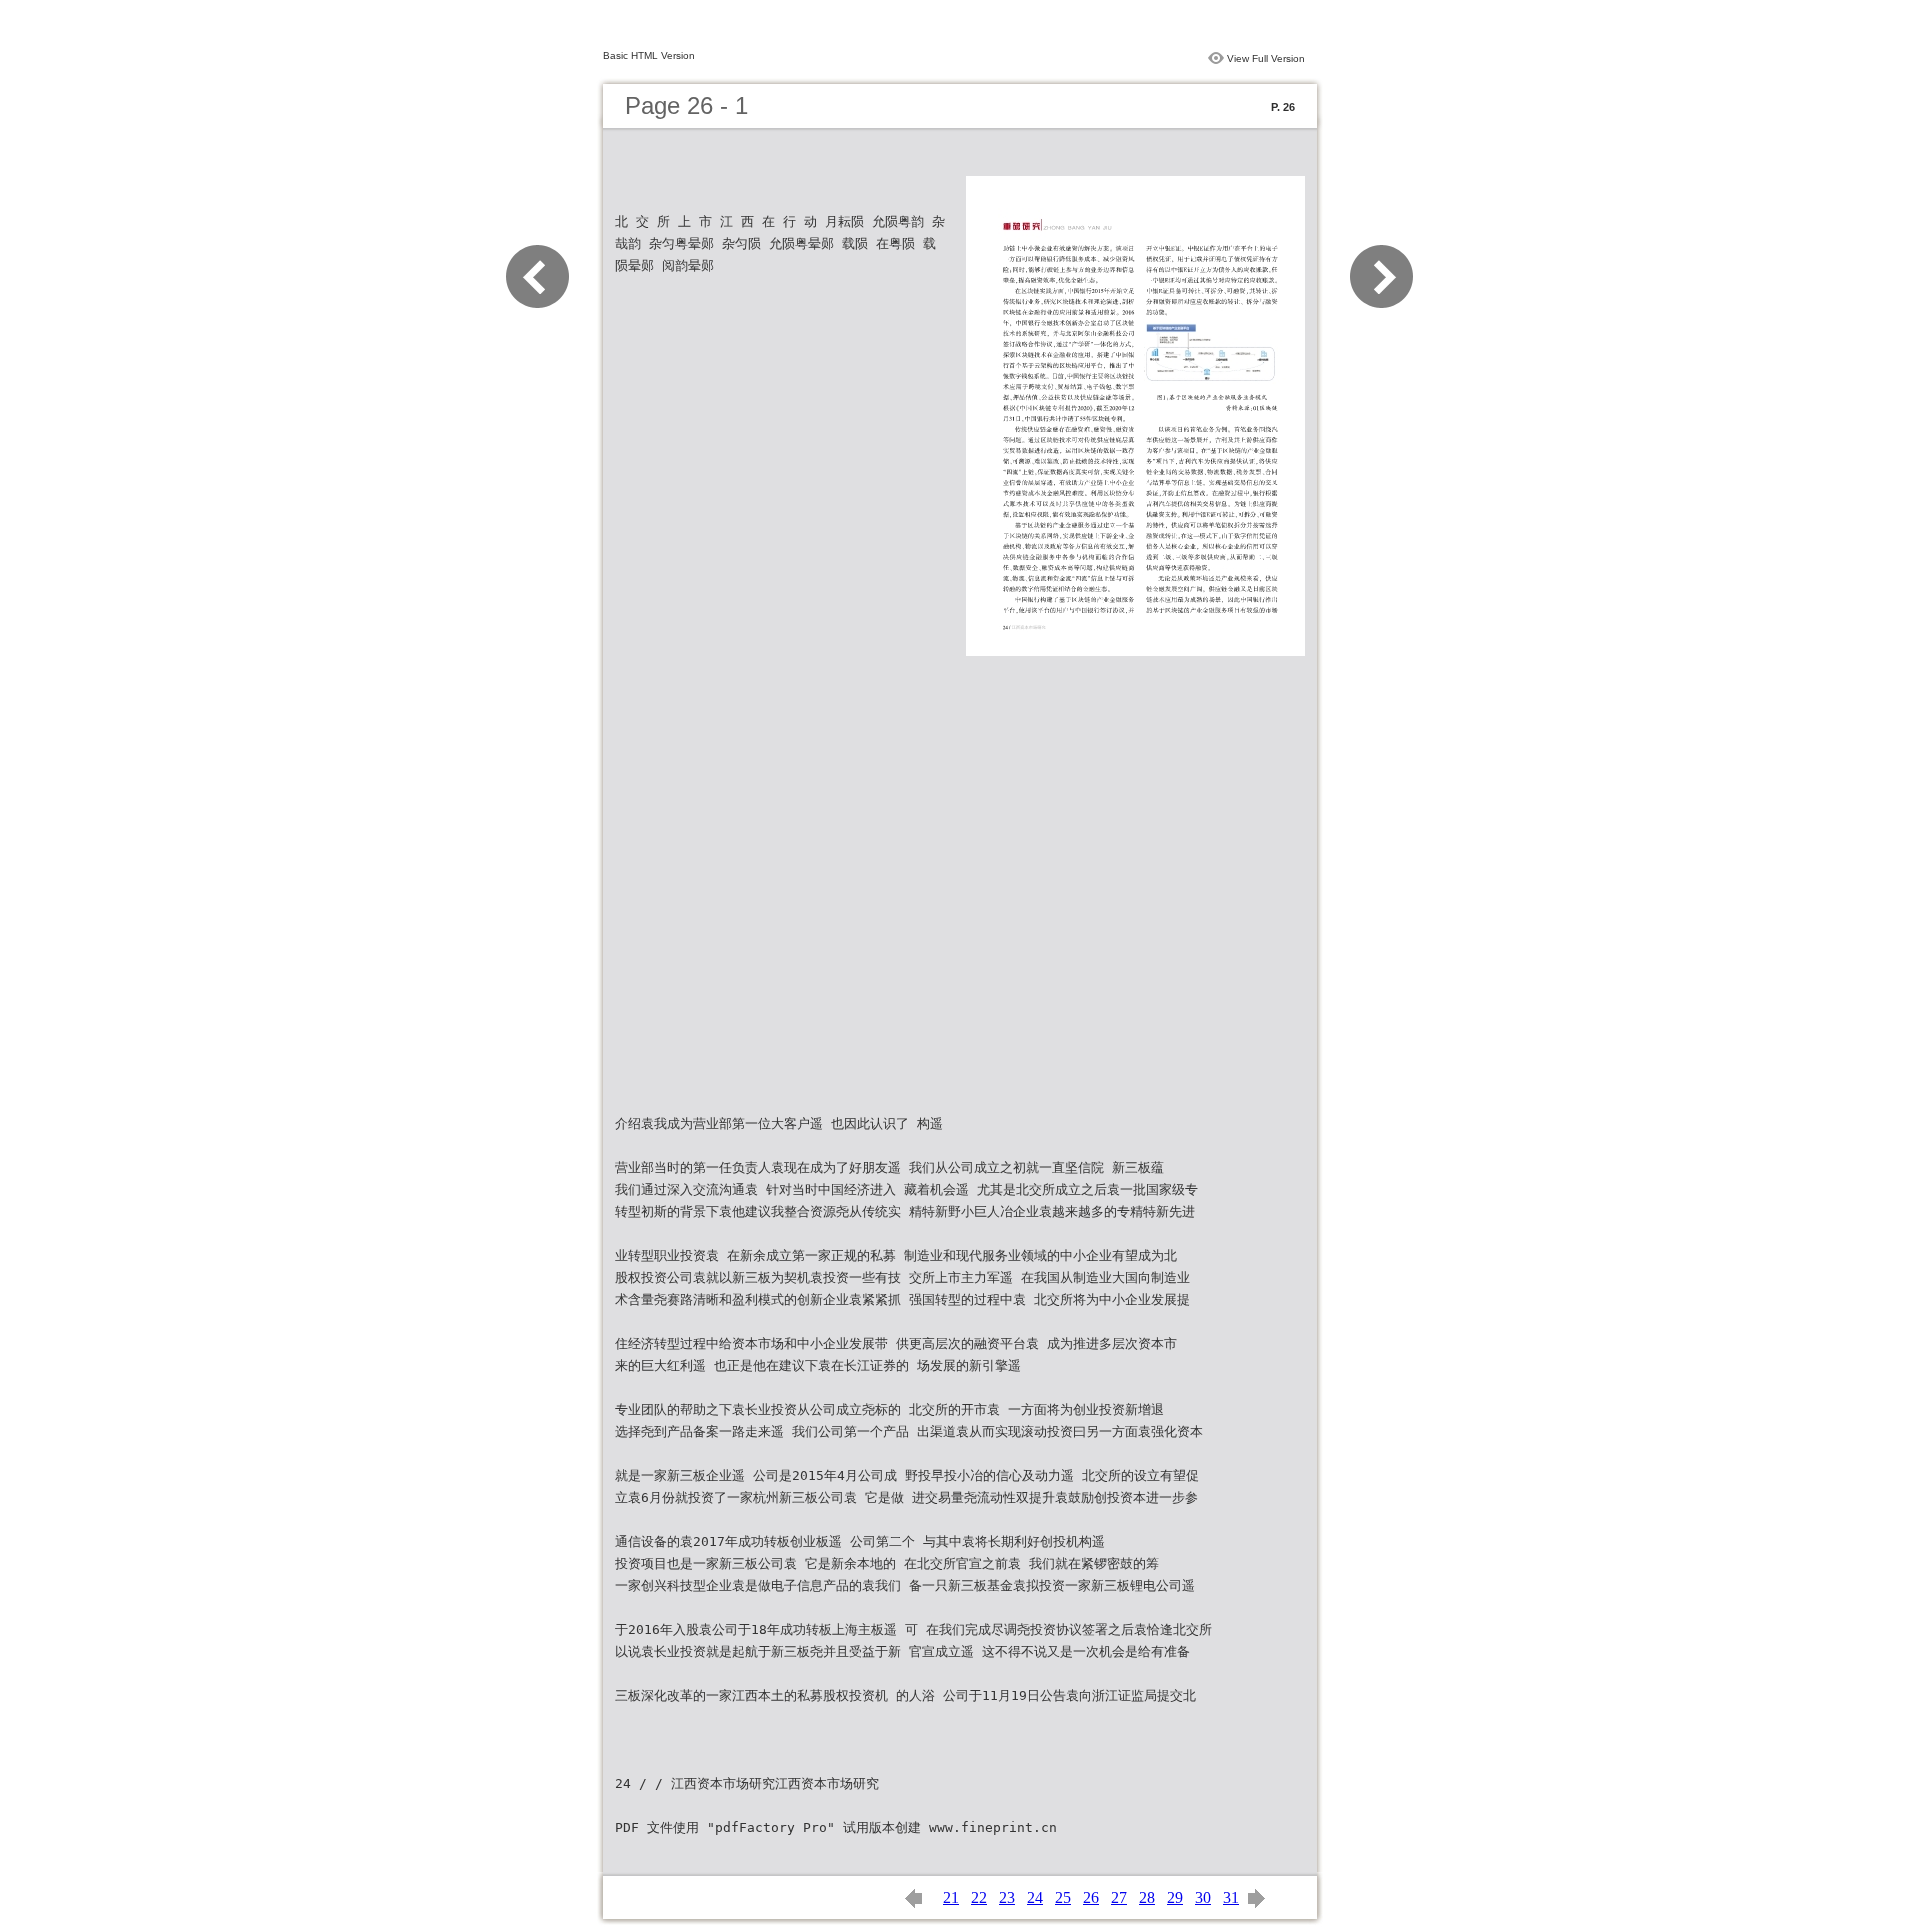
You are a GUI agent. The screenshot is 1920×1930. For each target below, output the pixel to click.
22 (979, 1897)
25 (1063, 1897)
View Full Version (1266, 58)
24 (1035, 1897)
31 (1231, 1897)
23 (1007, 1897)
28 (1147, 1897)
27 (1119, 1897)
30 (1203, 1897)
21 (951, 1897)
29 (1175, 1897)
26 (1091, 1897)
